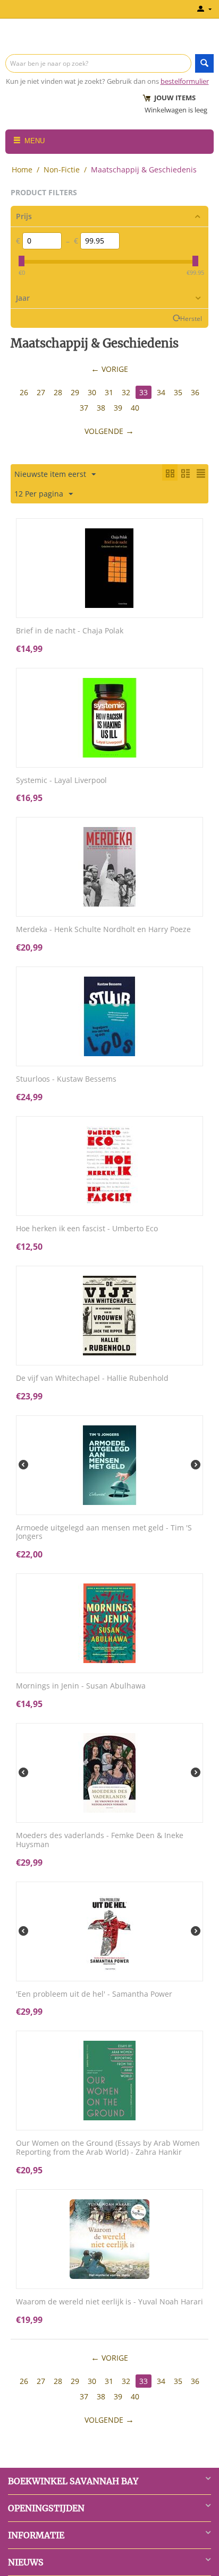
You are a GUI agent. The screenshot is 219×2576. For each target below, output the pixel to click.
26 (24, 392)
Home (22, 169)
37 (84, 408)
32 (126, 392)
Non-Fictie (62, 169)
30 (92, 392)
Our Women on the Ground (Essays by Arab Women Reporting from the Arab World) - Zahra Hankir (108, 2148)
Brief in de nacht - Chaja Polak (70, 631)
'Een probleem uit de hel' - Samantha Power (94, 1994)
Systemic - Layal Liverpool (61, 781)
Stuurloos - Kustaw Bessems (66, 1079)
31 (109, 392)
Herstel (191, 318)
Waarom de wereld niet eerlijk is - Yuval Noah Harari (109, 2302)
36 (195, 392)
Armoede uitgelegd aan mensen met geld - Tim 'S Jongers (104, 1533)
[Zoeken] (204, 63)
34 (161, 392)
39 (118, 408)
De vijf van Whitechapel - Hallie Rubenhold (92, 1378)
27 (41, 392)
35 (178, 392)
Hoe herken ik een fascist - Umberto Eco (87, 1229)
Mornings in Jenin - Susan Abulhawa (81, 1686)
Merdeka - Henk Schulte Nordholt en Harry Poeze (103, 930)
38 (101, 408)
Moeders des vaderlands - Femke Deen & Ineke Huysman (100, 1840)
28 (58, 392)
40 (135, 408)
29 (75, 392)
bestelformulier (185, 81)
